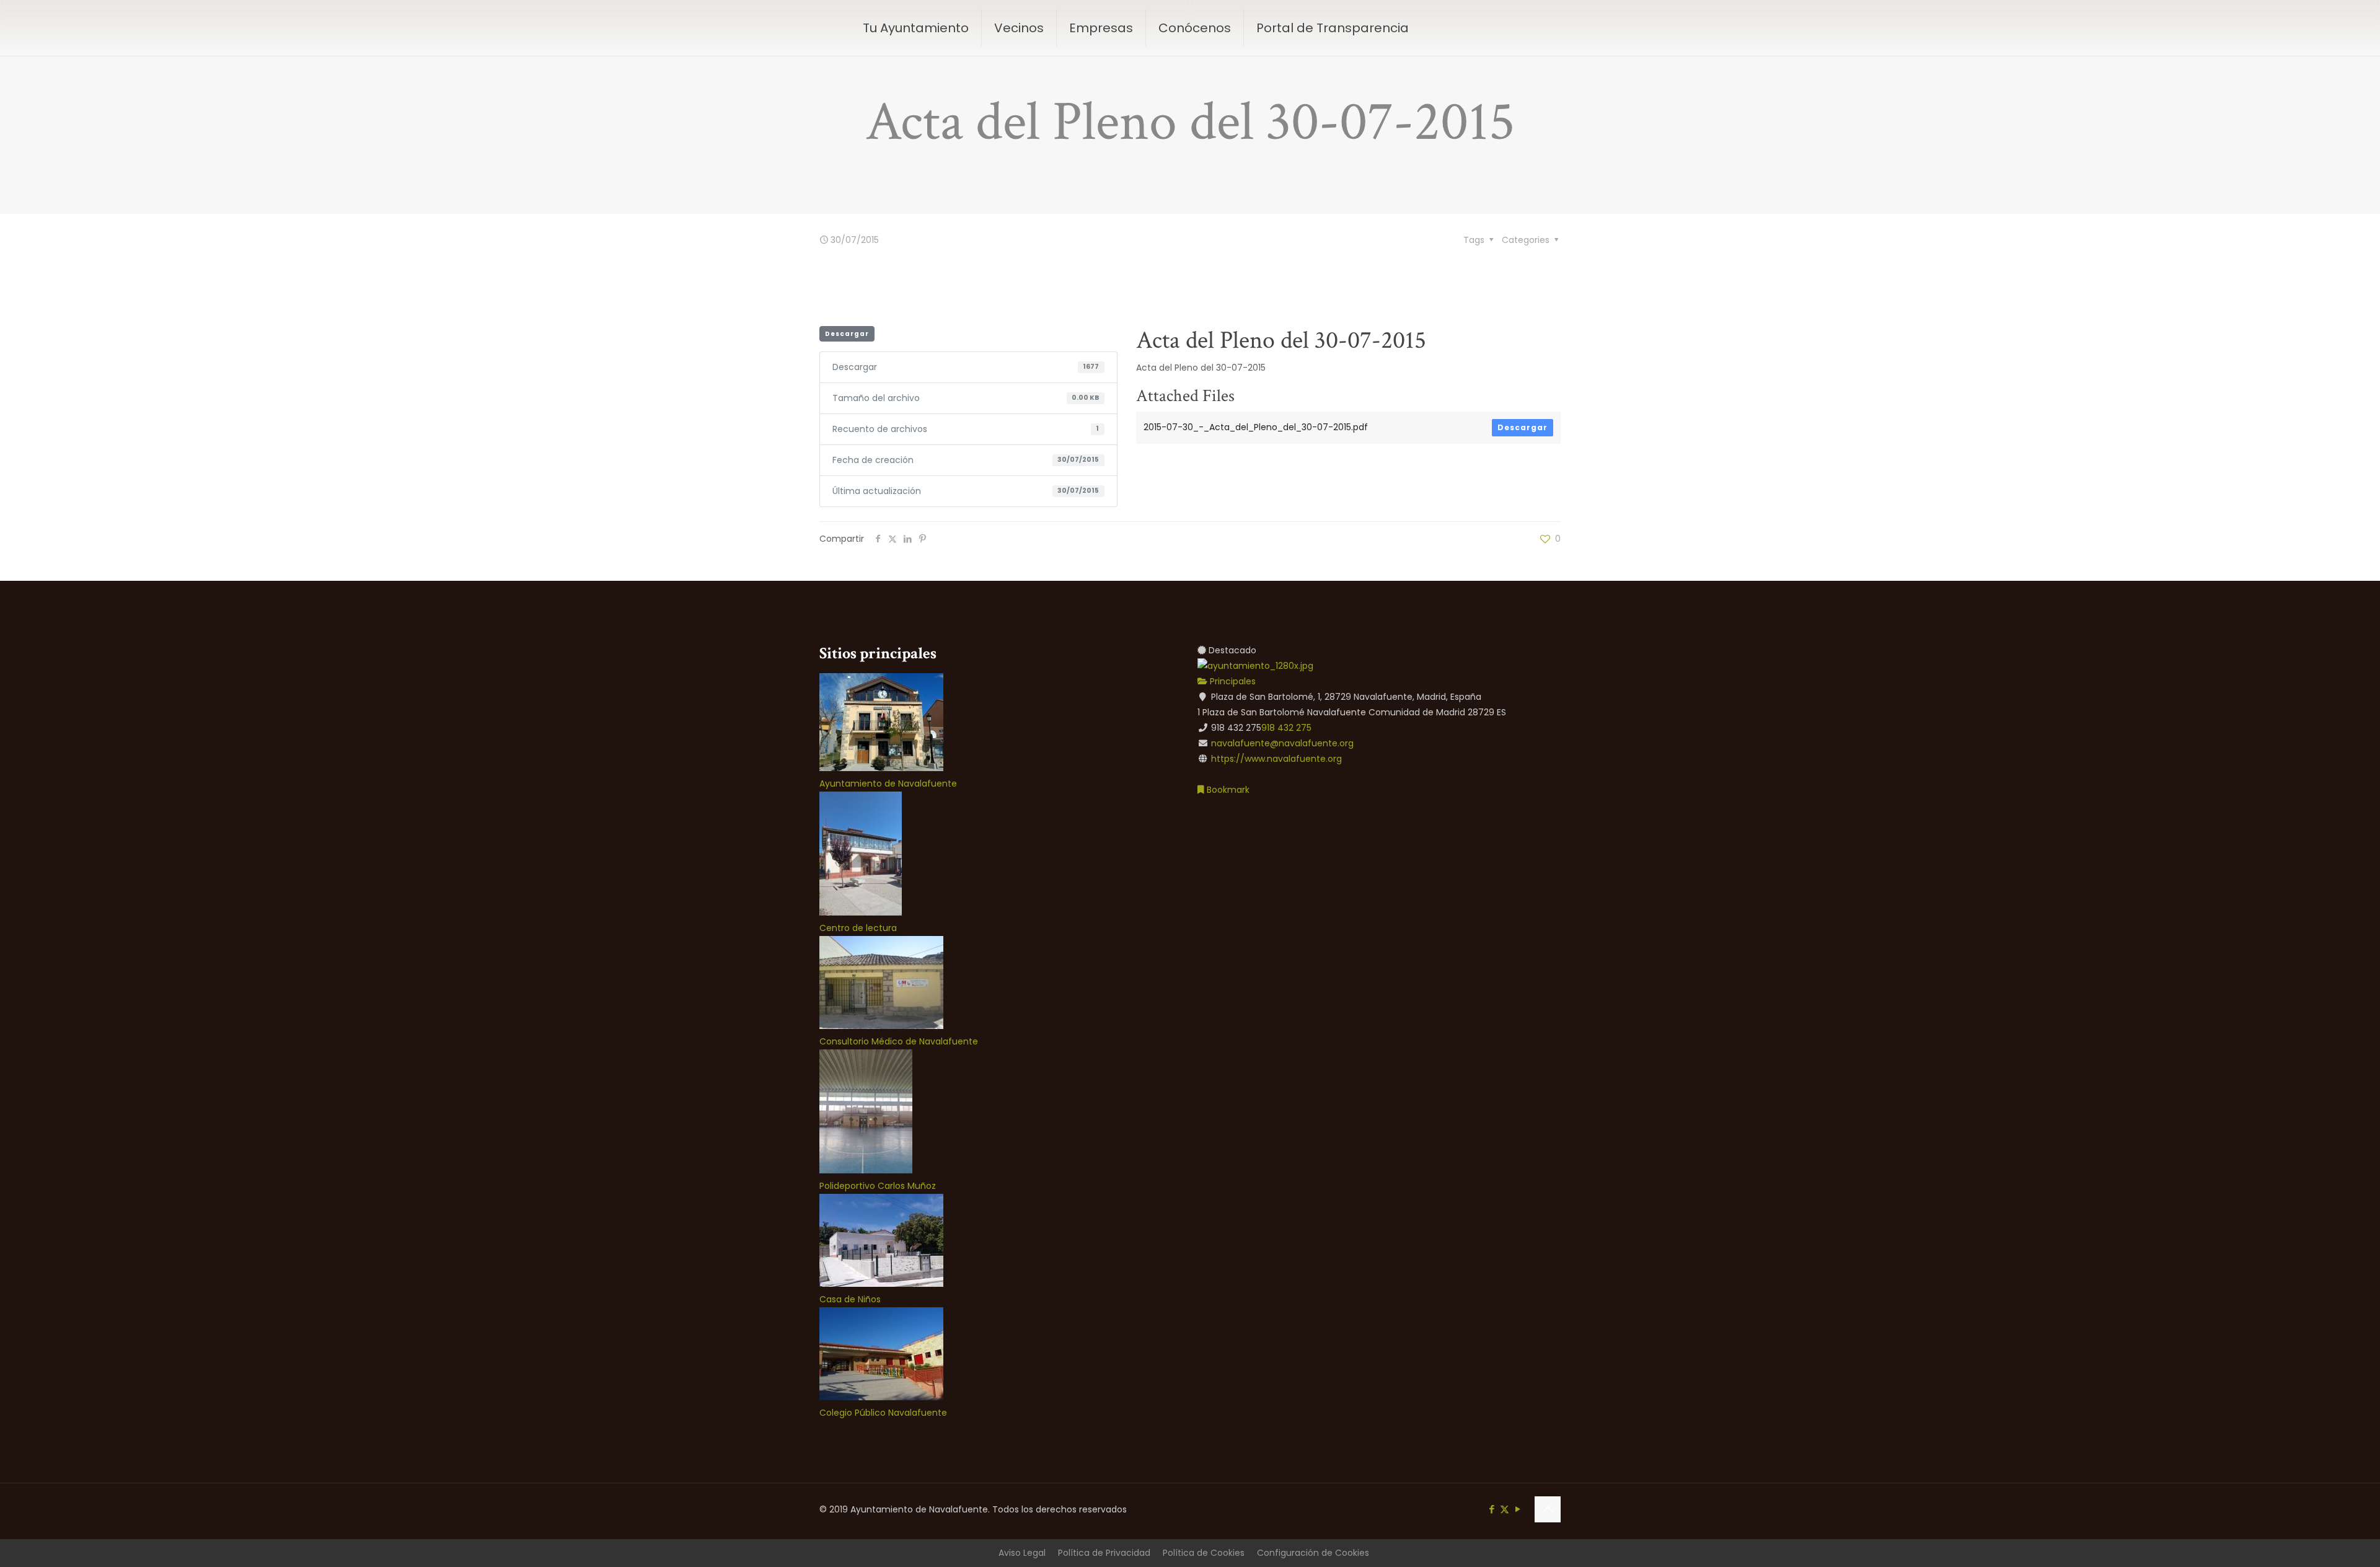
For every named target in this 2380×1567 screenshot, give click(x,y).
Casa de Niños (850, 1299)
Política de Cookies (1204, 1553)
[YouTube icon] (1518, 1509)
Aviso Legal (1022, 1553)
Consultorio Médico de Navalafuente (899, 1041)
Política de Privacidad (1104, 1553)
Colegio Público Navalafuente (883, 1413)
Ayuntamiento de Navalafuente (888, 783)
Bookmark (1227, 790)
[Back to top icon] (1548, 1509)
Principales (1232, 681)
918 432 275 (1286, 728)
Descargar (847, 334)
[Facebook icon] (1492, 1509)
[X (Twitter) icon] (1505, 1509)
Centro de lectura (858, 928)
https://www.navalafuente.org (1276, 759)
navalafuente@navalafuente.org (1282, 743)
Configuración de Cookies (1313, 1553)
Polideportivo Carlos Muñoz (878, 1186)
